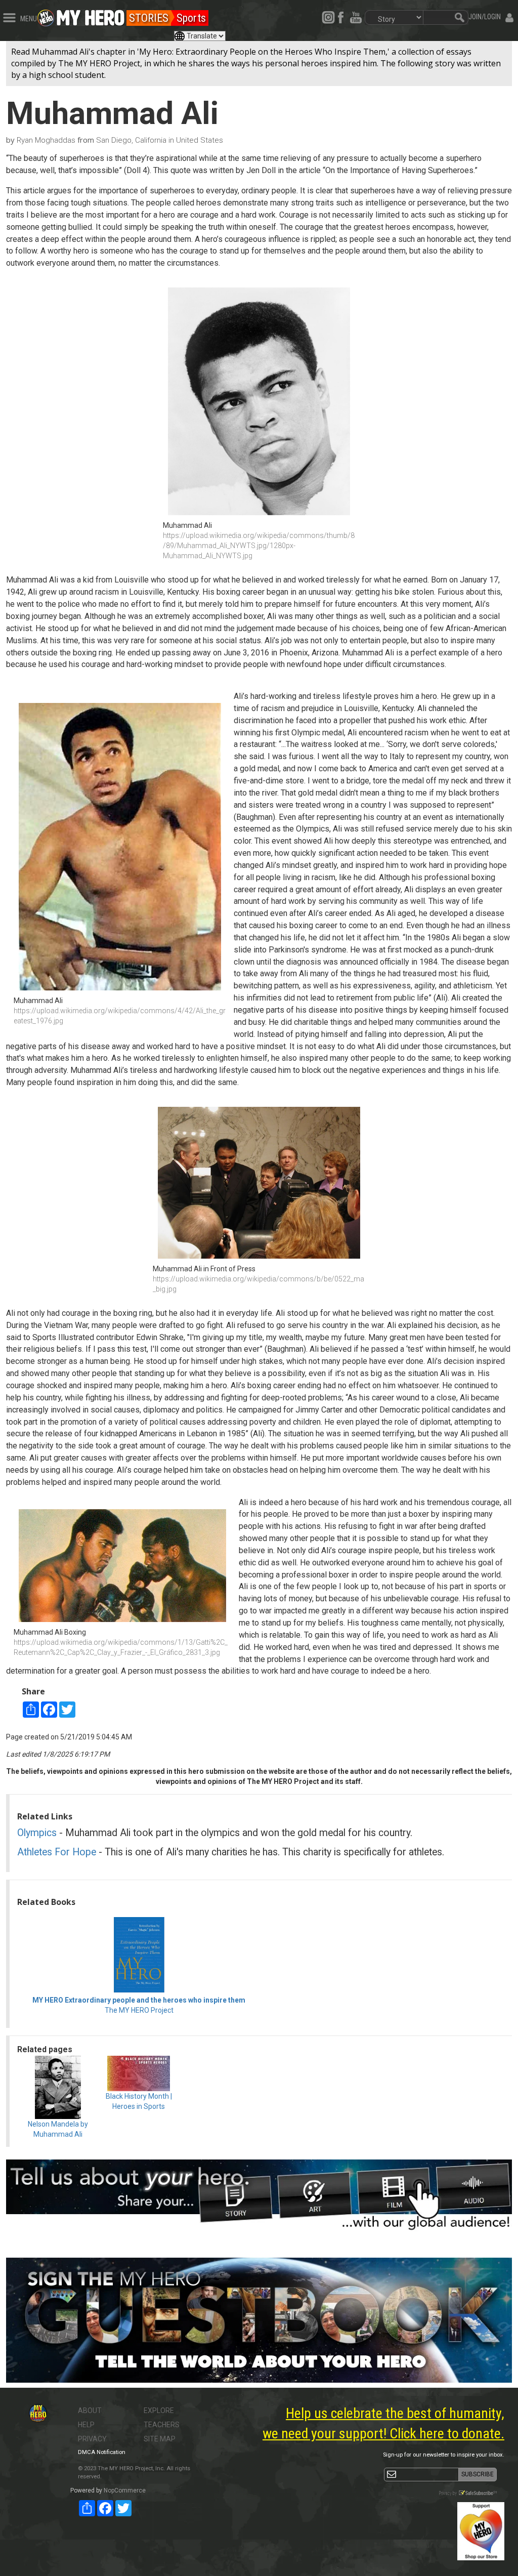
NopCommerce (125, 2490)
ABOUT (90, 2411)
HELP (86, 2425)
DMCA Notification (102, 2452)
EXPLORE (159, 2411)
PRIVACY (92, 2439)
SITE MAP (160, 2439)
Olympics (37, 1833)
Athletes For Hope (57, 1852)
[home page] (91, 15)
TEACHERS (162, 2425)
